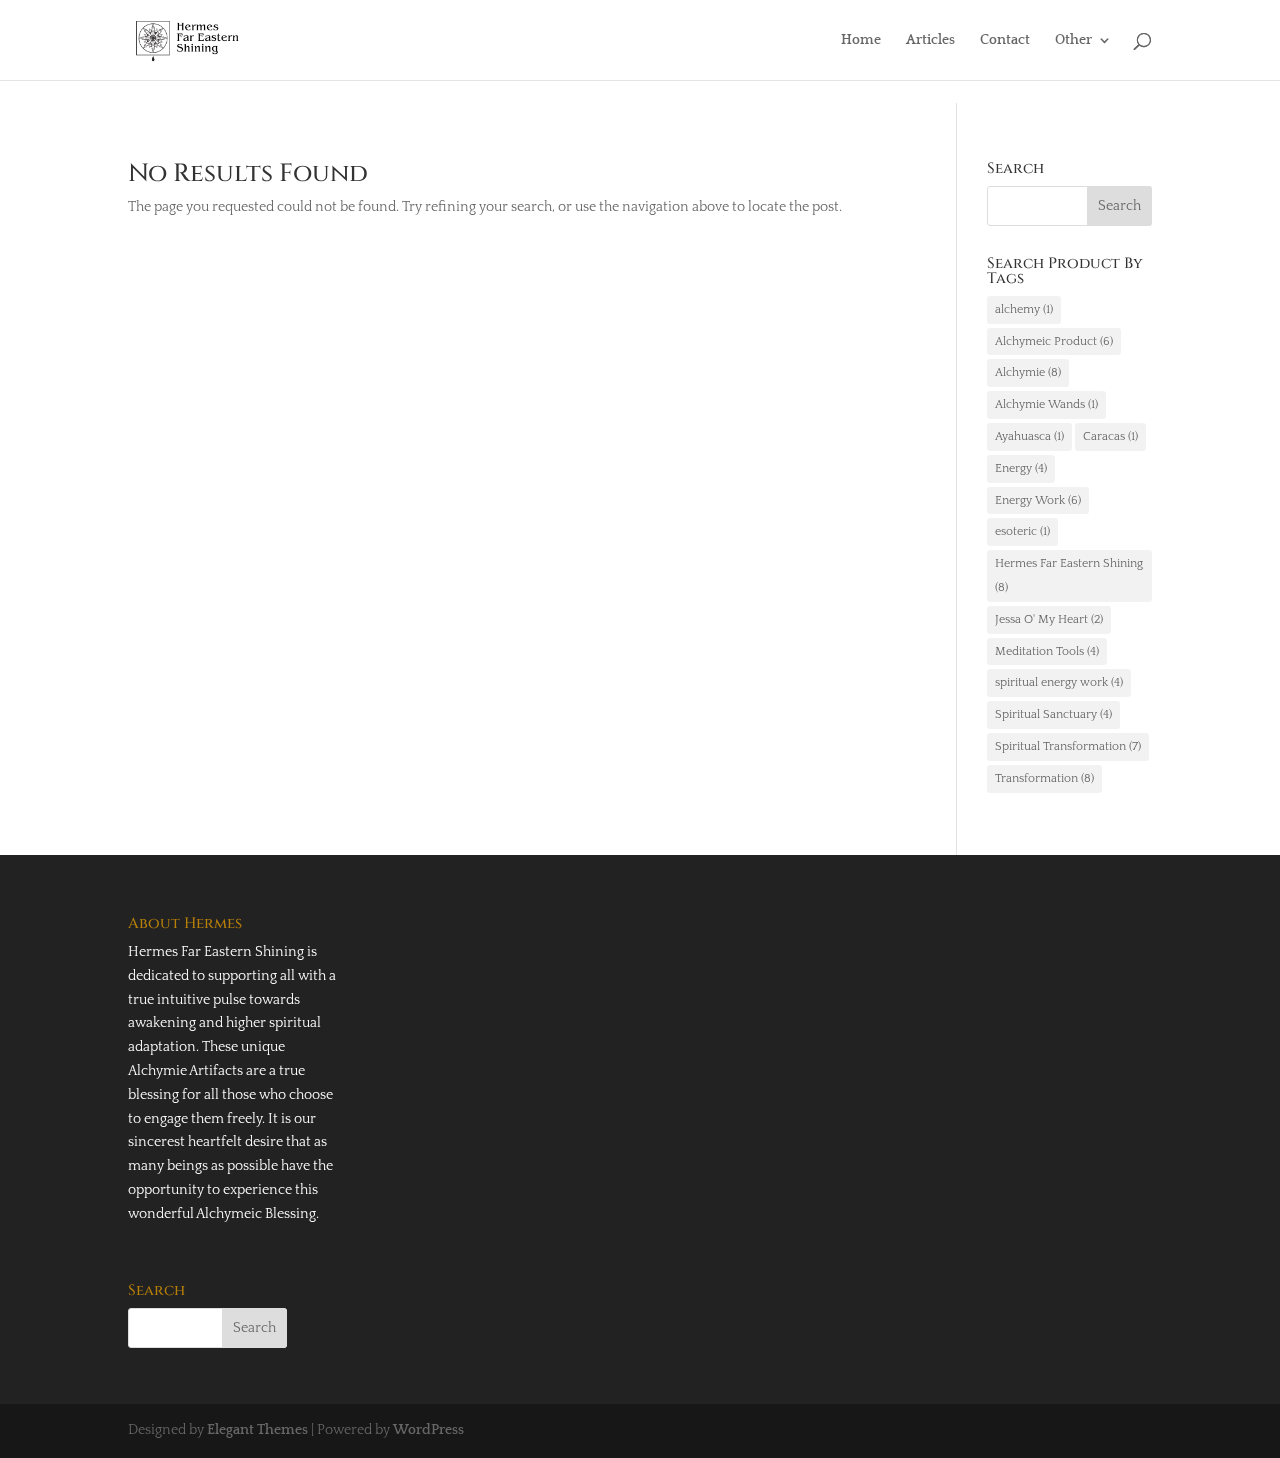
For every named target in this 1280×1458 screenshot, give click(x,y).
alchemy (1024, 309)
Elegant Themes (257, 1430)
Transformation (1044, 778)
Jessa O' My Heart (1049, 619)
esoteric (1022, 531)
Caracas (1110, 436)
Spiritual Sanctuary (1053, 714)
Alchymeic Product (1054, 341)
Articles (930, 40)
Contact (1005, 40)
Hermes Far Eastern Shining (1069, 575)
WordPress (428, 1430)
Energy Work (1038, 500)
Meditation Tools (1047, 651)
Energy (1021, 468)
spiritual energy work (1059, 682)
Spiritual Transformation (1068, 746)
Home (861, 40)
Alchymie (1028, 372)
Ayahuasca (1029, 436)
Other (1073, 40)
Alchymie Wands (1046, 404)
